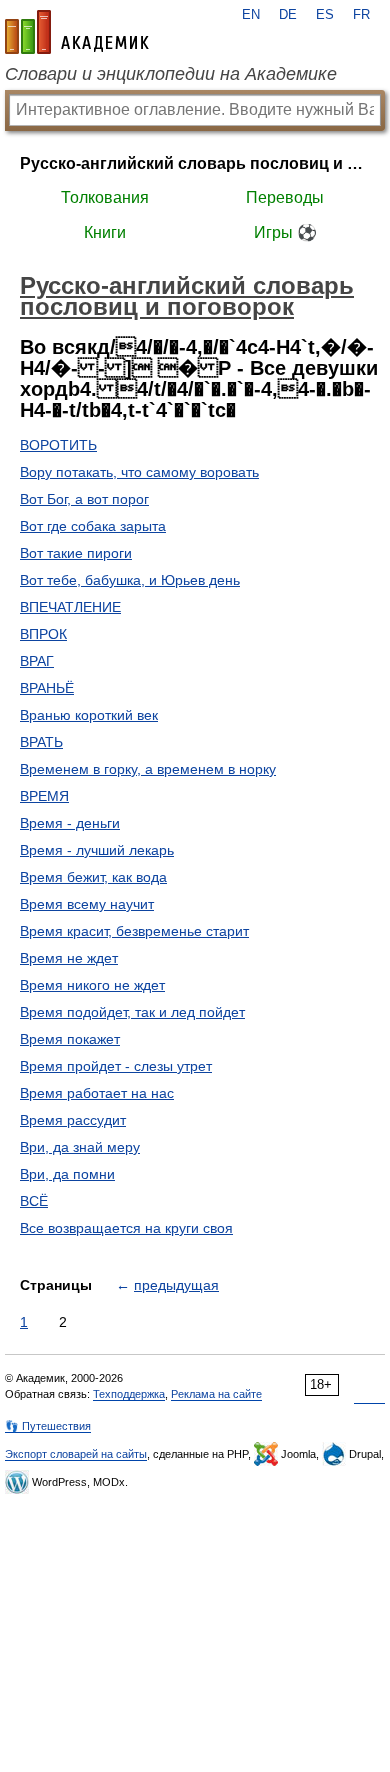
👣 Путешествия (48, 1426)
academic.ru (77, 32)
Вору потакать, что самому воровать (139, 472)
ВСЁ (34, 1201)
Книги (105, 232)
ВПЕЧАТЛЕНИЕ (70, 607)
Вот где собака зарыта (93, 526)
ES (325, 15)
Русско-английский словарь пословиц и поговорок (195, 163)
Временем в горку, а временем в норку (148, 769)
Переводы (285, 197)
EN (251, 15)
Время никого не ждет (92, 985)
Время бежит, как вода (93, 877)
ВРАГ (37, 661)
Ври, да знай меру (80, 1147)
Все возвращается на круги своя (126, 1228)
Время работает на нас (97, 1093)
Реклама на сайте (216, 1394)
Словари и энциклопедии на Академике (171, 74)
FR (361, 15)
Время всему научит (87, 904)
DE (288, 15)
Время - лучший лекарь (97, 850)
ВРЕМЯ (44, 796)
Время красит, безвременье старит (134, 931)
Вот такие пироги (76, 553)
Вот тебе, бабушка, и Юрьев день (130, 580)
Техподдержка (129, 1394)
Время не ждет (69, 958)
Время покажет (70, 1039)
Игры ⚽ (285, 232)
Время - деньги (70, 823)
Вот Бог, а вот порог (84, 499)
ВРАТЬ (41, 742)
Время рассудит (73, 1120)
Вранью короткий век (89, 715)
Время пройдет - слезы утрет (116, 1066)
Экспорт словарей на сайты (76, 1454)
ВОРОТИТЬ (58, 445)
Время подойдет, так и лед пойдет (132, 1012)
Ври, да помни (67, 1174)
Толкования (105, 197)
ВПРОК (43, 634)
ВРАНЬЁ (47, 688)
